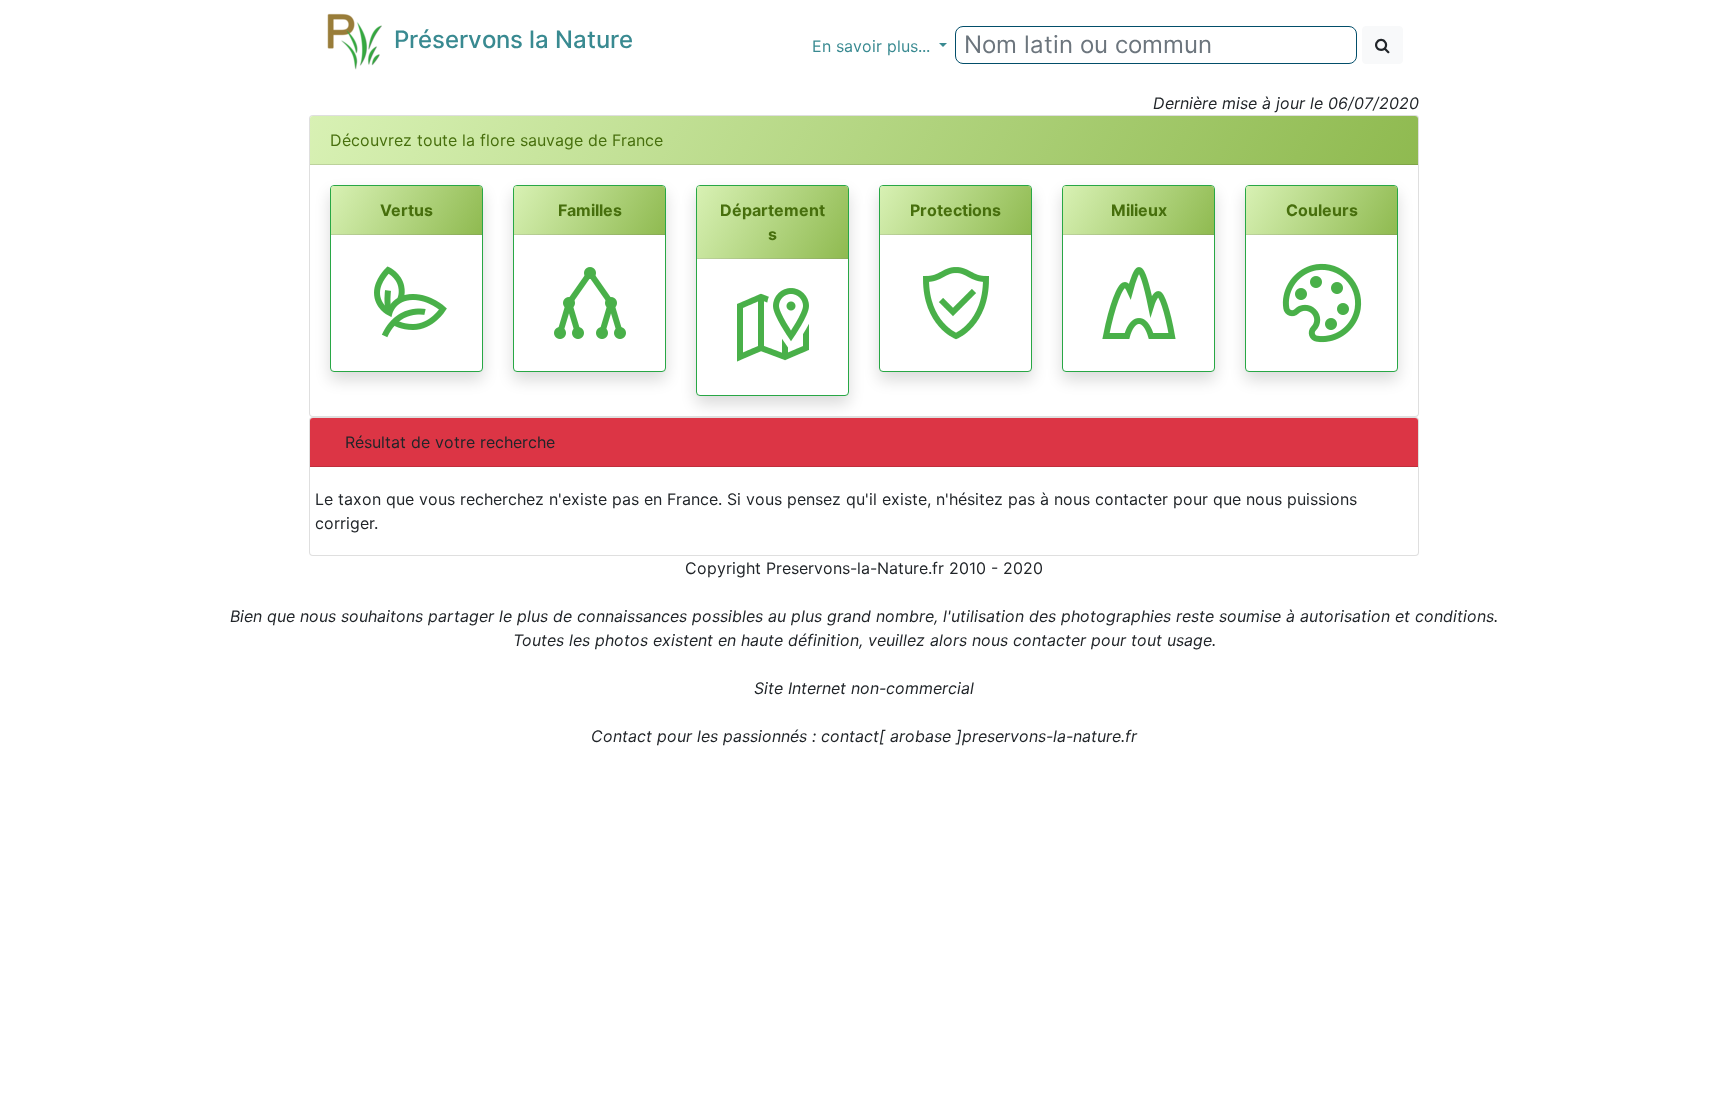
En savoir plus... (873, 46)
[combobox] (1156, 45)
